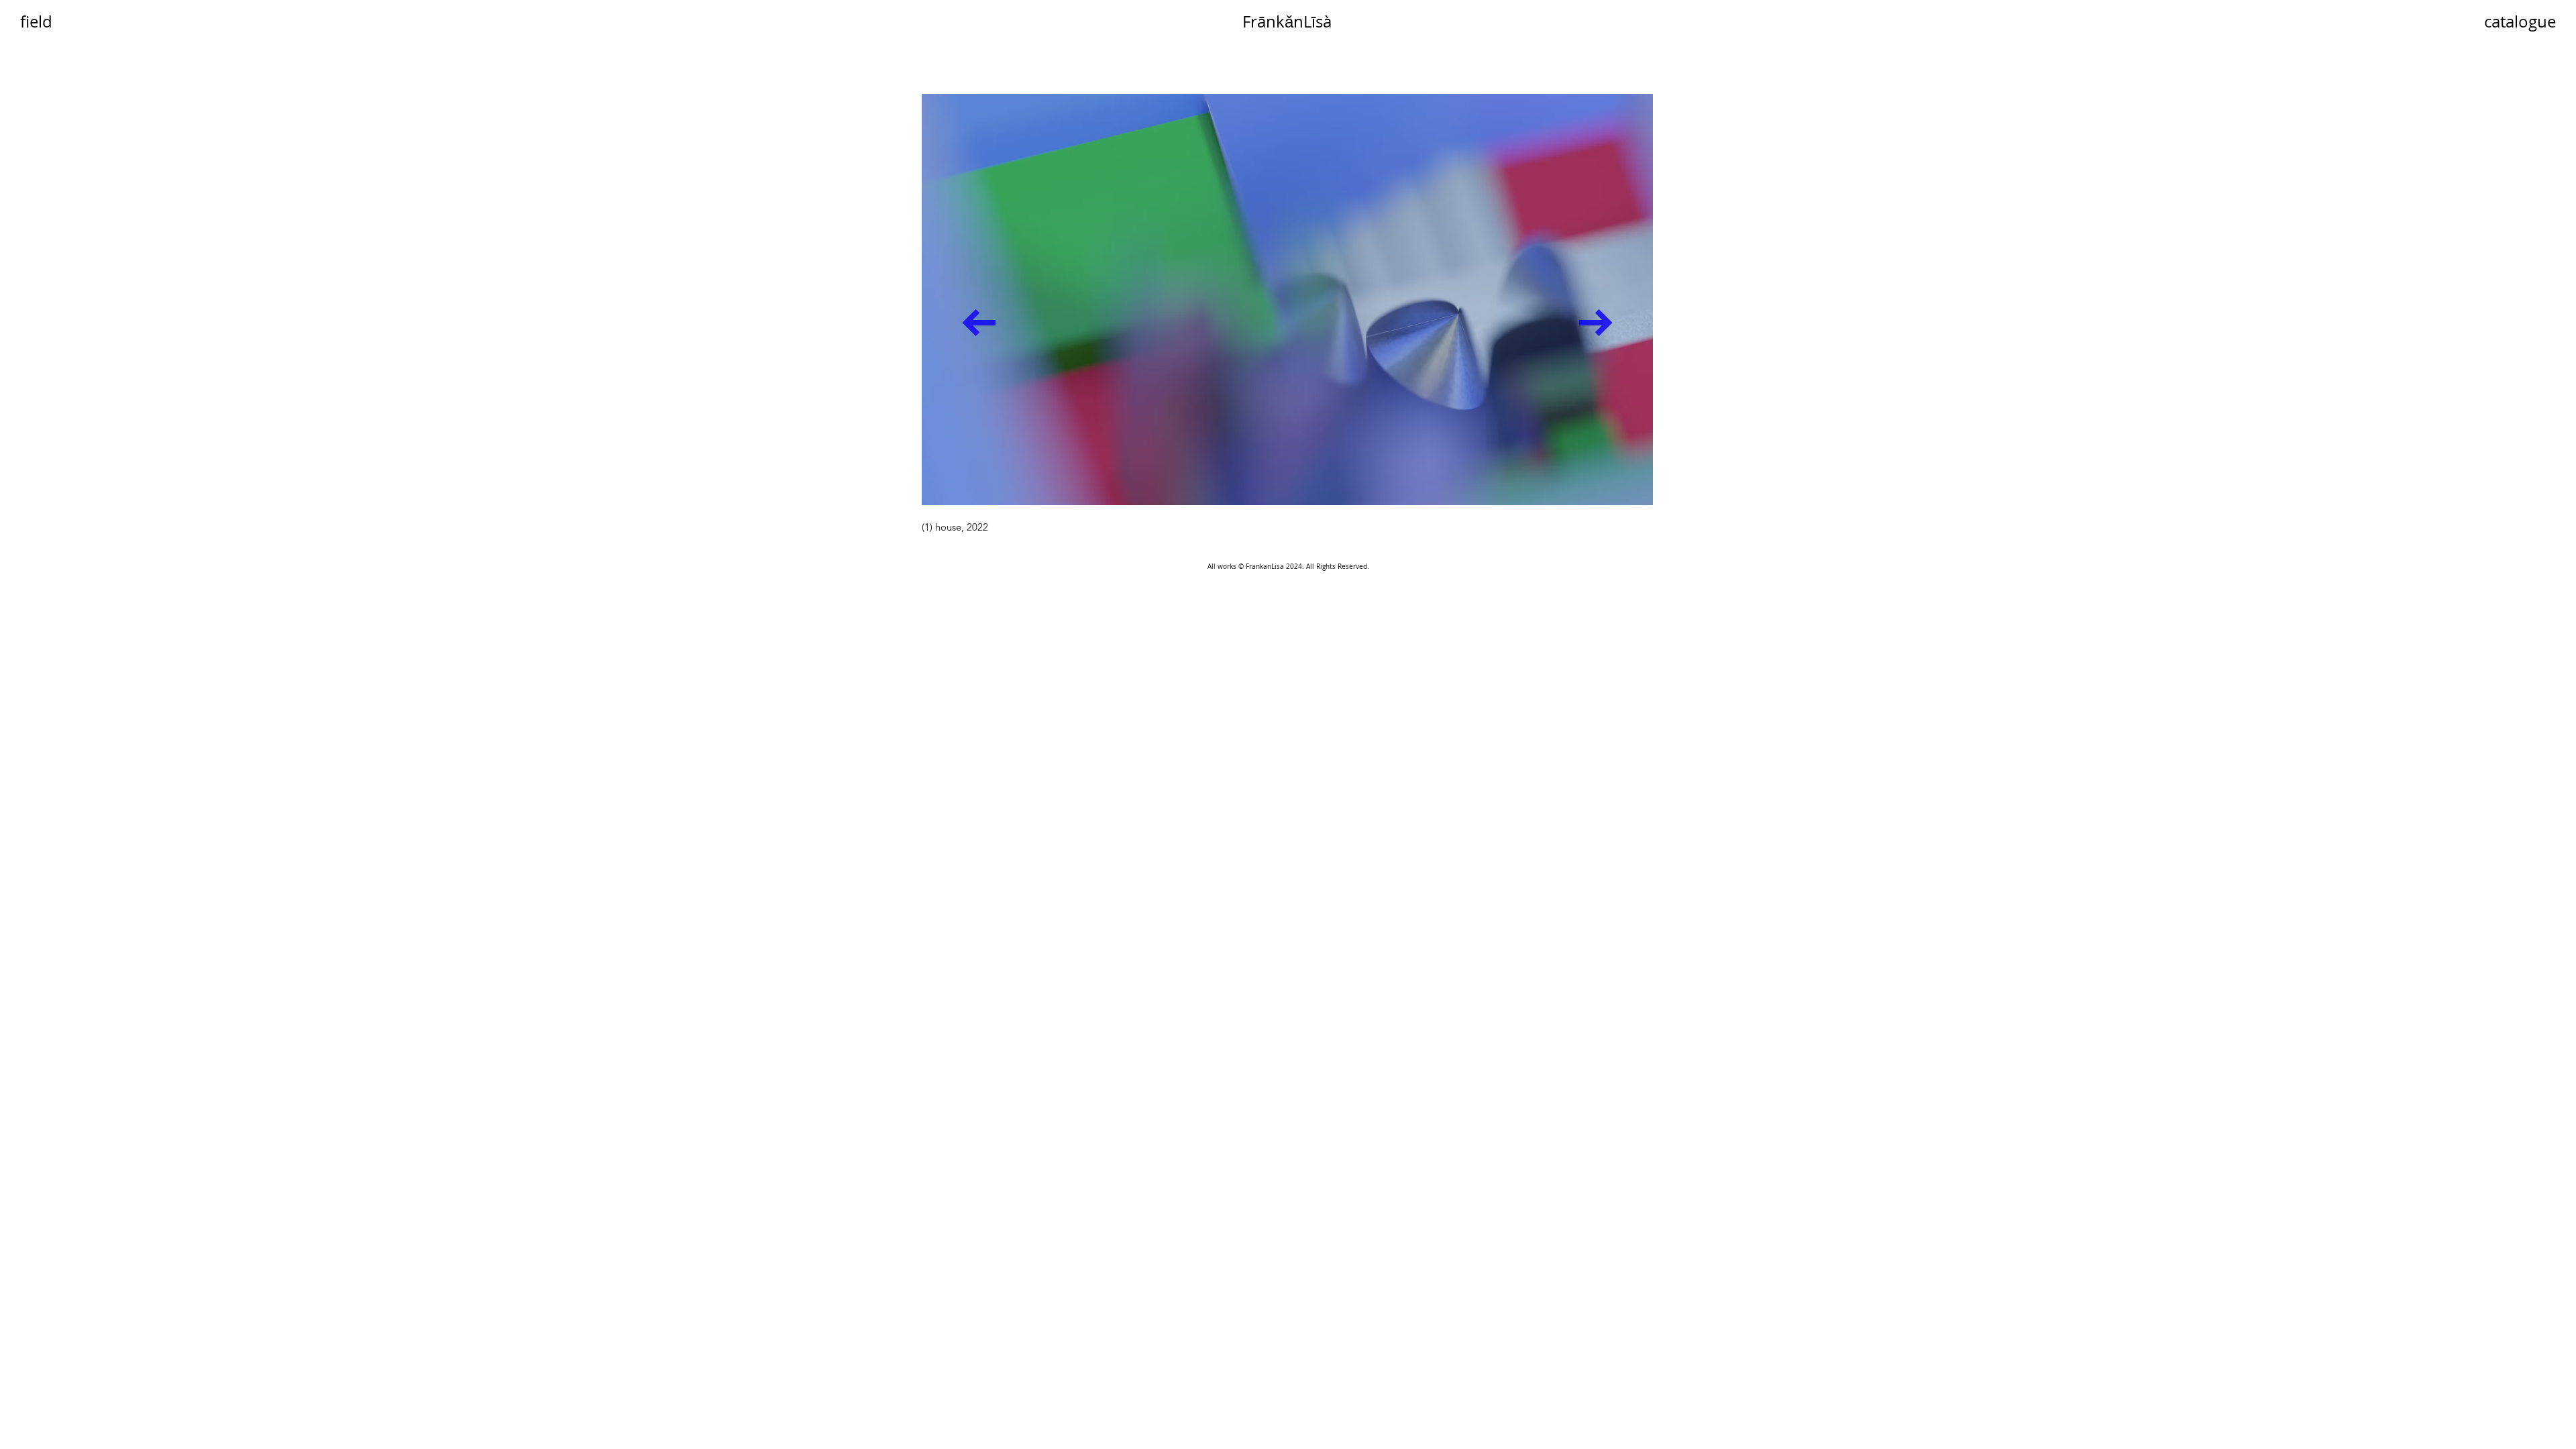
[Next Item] (1596, 322)
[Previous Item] (979, 322)
